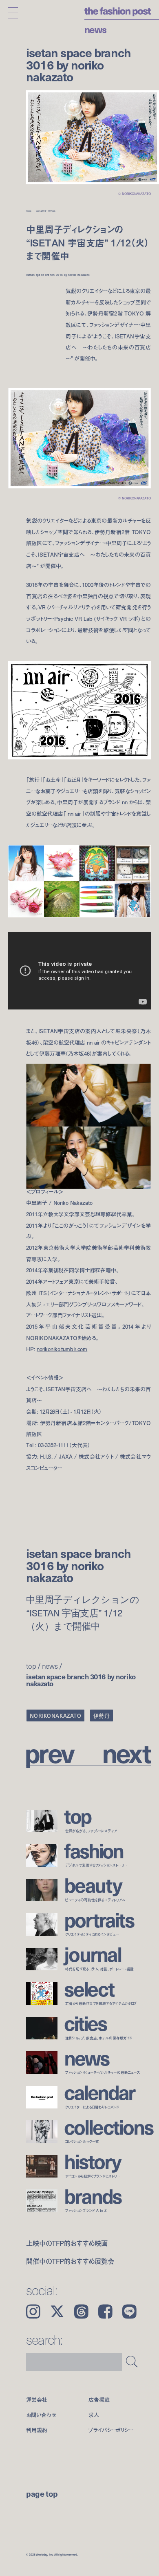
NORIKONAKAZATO (56, 1715)
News (95, 29)
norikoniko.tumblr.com (62, 1349)
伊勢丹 (102, 1715)
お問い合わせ (41, 2415)
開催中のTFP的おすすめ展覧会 (70, 2261)
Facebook (105, 2312)
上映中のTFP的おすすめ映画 (67, 2243)
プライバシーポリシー (111, 2430)
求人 (94, 2415)
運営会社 (36, 2400)
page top (42, 2493)
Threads (81, 2312)
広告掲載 (99, 2400)
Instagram (33, 2312)
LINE (129, 2312)
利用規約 (36, 2430)
